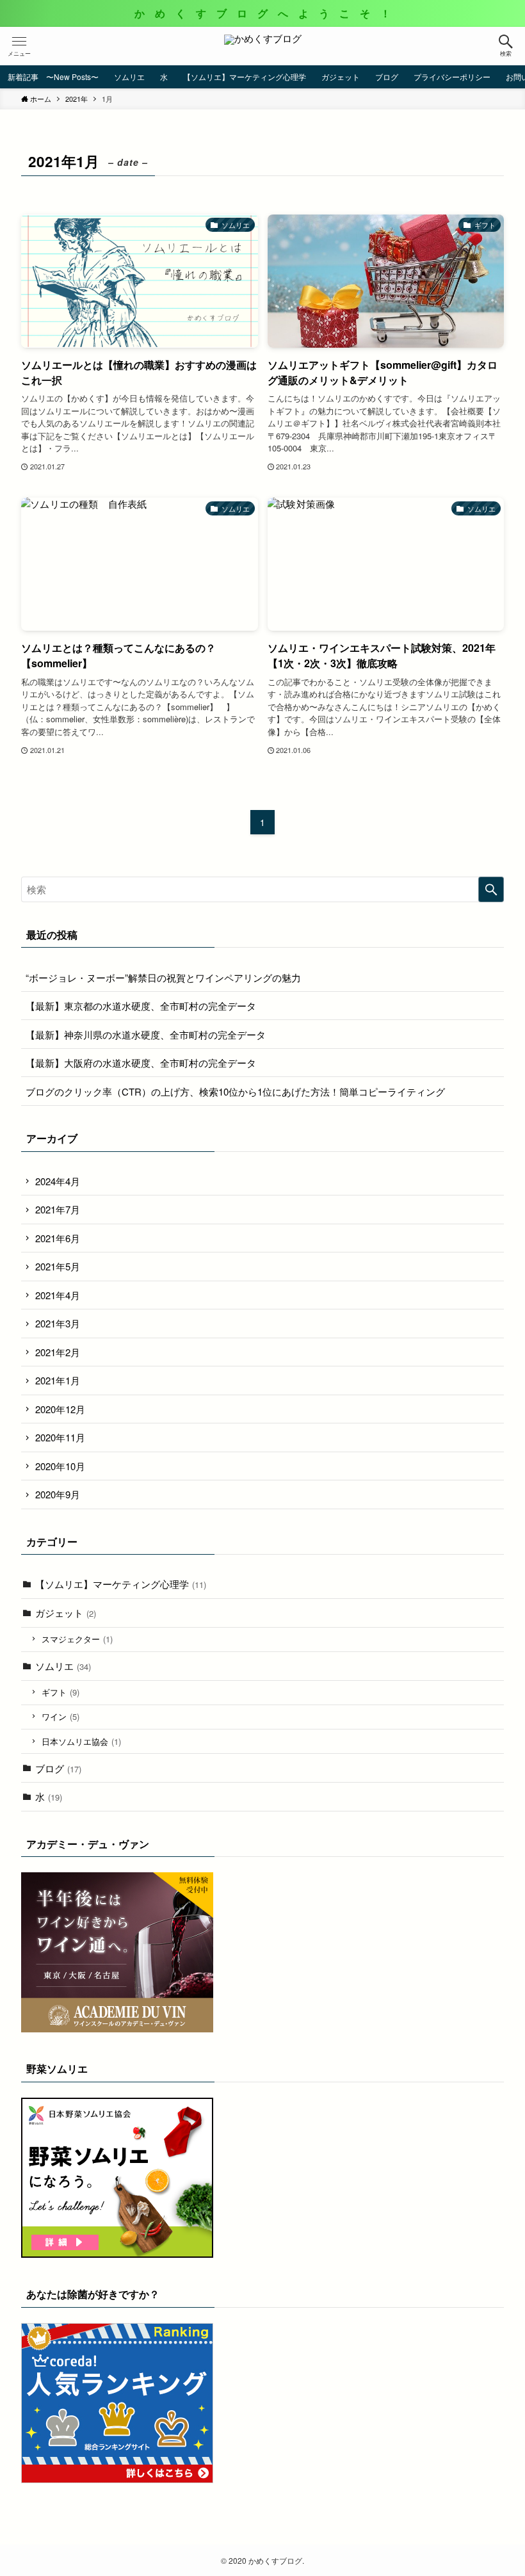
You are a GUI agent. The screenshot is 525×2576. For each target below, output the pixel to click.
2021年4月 (58, 1295)
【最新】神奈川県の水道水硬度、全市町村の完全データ (146, 1034)
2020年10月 (60, 1466)
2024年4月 (58, 1181)
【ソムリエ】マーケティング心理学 (121, 1584)
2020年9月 (58, 1494)
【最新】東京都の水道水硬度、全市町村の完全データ (141, 1006)
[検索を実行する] (491, 889)
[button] (506, 46)
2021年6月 (58, 1238)
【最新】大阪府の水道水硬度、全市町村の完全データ (141, 1063)
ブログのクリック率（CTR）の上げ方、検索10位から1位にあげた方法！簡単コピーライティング (235, 1091)
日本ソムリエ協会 (81, 1741)
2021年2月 (58, 1352)
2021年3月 (58, 1323)
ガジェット (66, 1613)
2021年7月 (58, 1209)
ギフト (61, 1692)
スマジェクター (77, 1639)
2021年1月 (58, 1380)
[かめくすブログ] (263, 46)
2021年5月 (58, 1266)
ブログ (58, 1768)
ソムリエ (63, 1666)
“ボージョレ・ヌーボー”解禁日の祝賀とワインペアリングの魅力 (163, 977)
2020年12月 (60, 1409)
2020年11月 (60, 1437)
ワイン (61, 1716)
